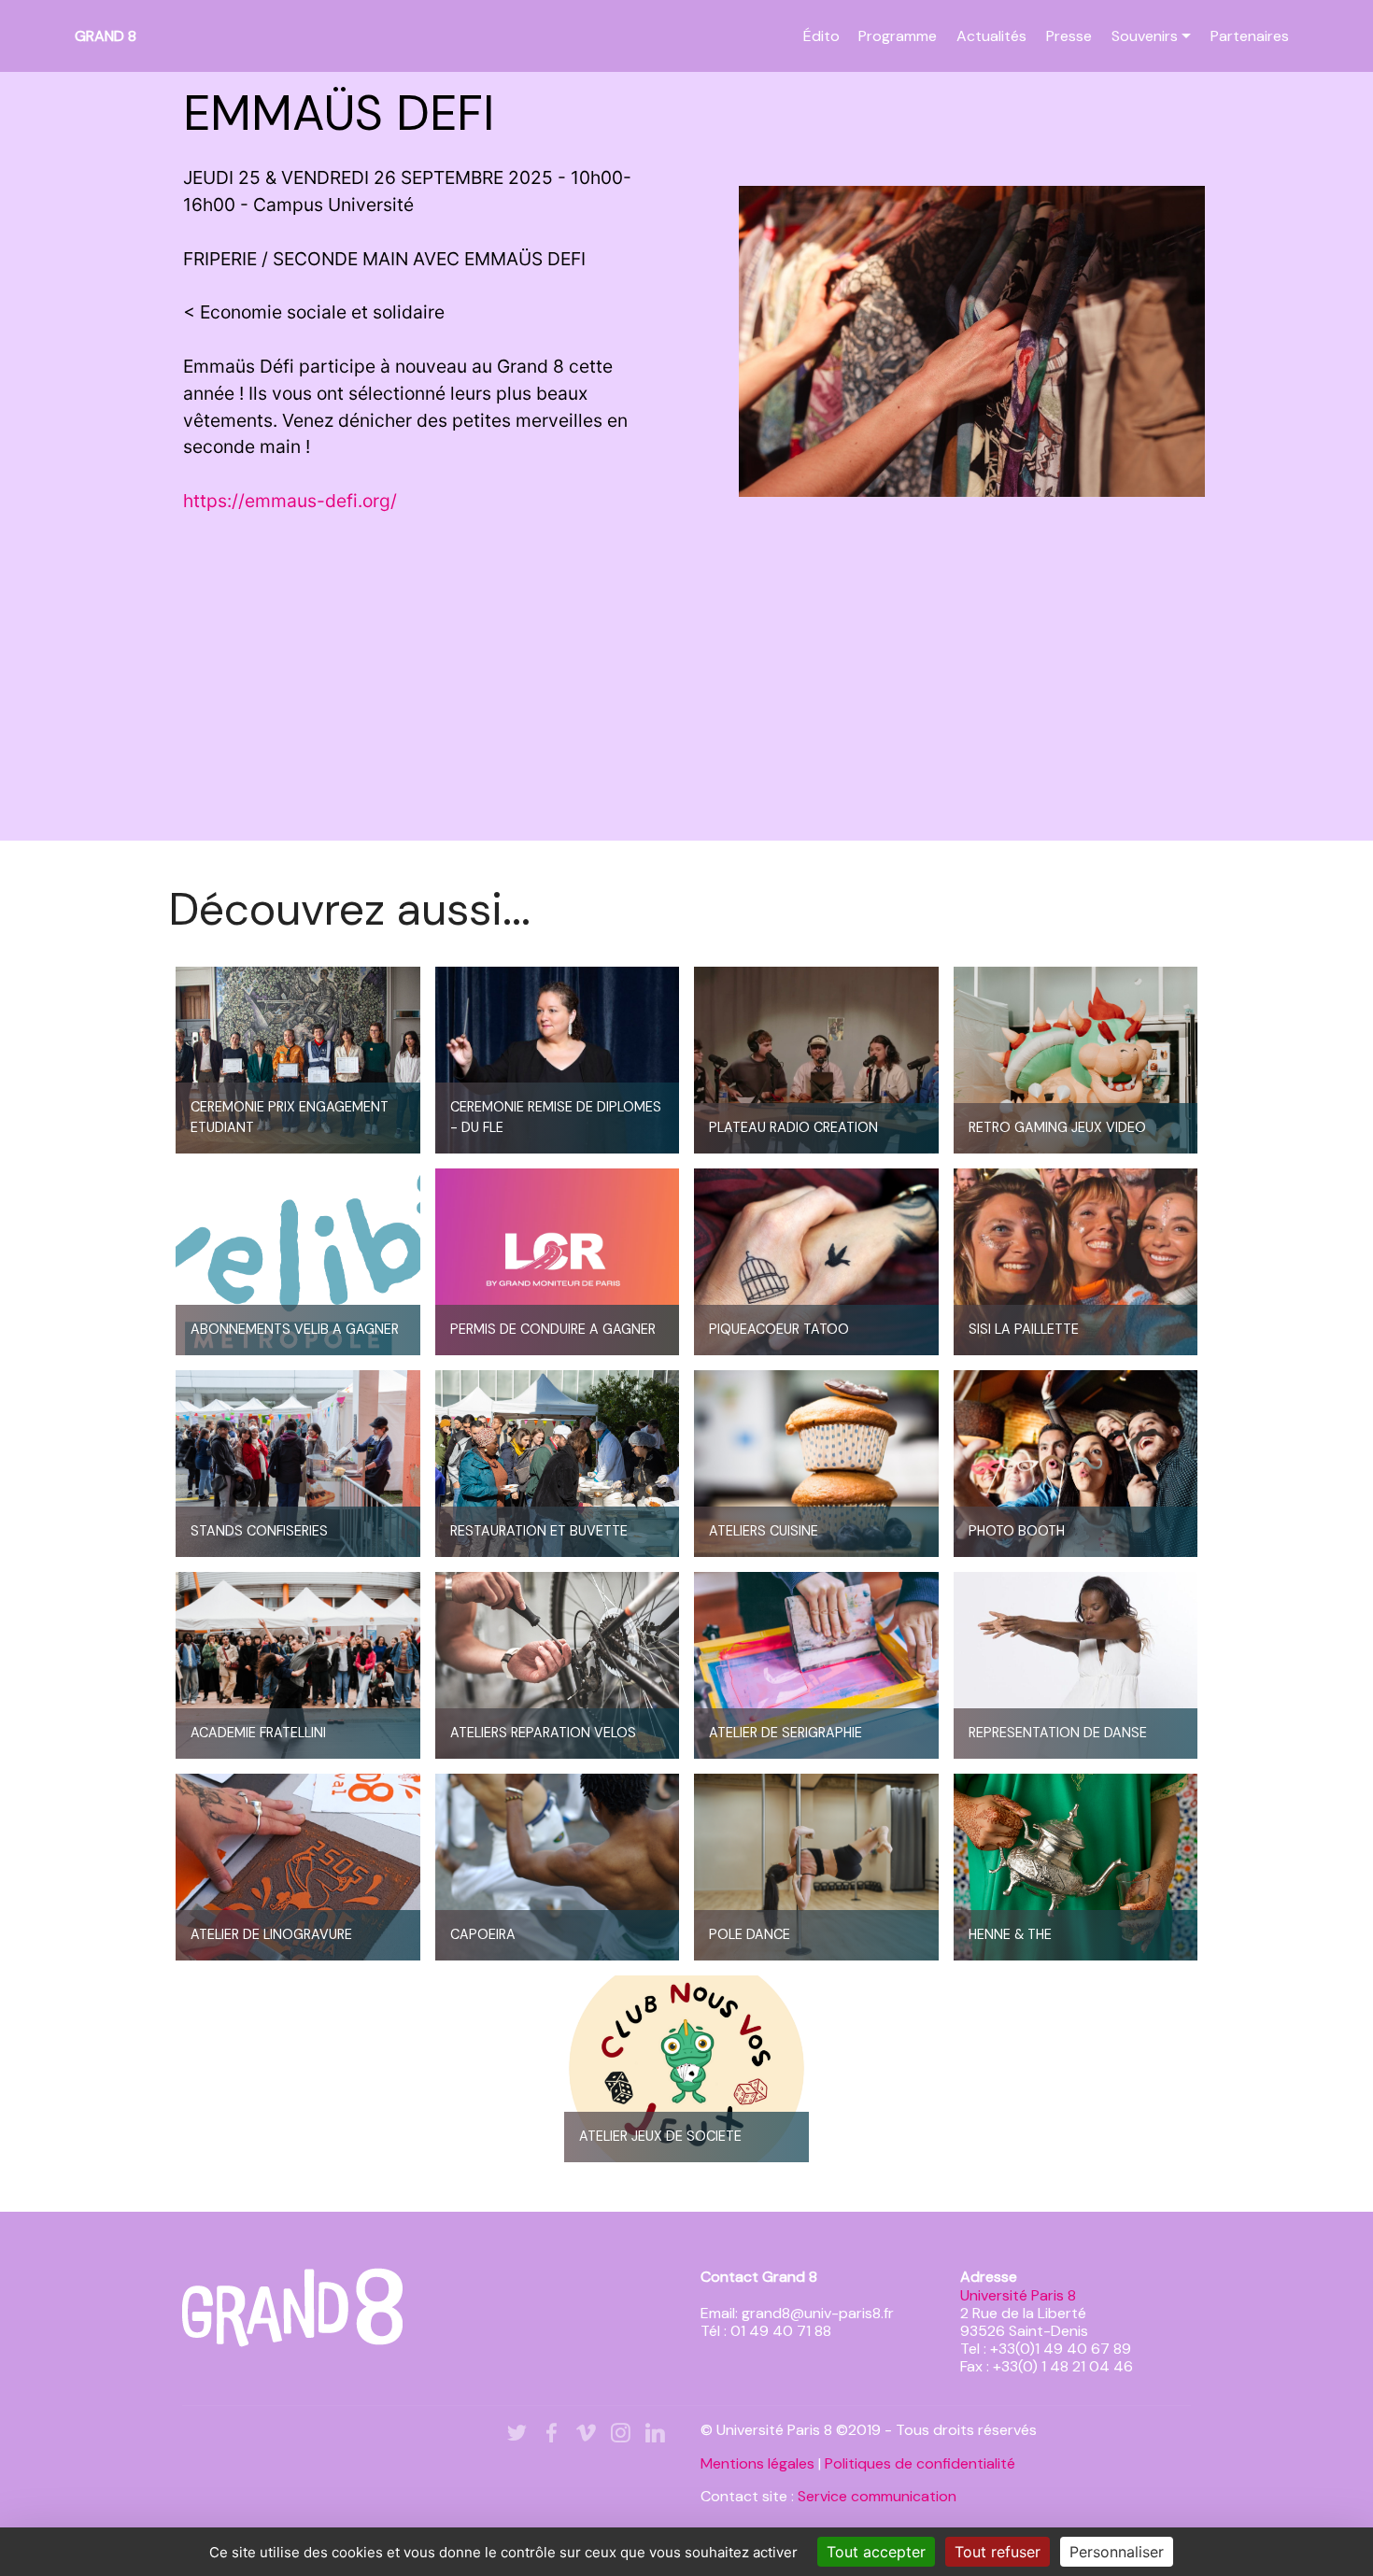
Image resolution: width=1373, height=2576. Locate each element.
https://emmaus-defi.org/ (290, 501)
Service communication (877, 2496)
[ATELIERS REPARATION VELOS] (558, 1663)
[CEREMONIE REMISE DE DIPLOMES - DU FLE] (558, 1058)
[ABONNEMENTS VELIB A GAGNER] (298, 1260)
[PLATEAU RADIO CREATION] (816, 1058)
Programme (898, 36)
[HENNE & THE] (1076, 1865)
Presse (1069, 36)
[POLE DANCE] (816, 1865)
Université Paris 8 (1018, 2295)
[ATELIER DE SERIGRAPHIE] (816, 1663)
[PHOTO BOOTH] (1076, 1462)
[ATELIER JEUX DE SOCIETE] (686, 2067)
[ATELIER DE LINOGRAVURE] (298, 1865)
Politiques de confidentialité (920, 2463)
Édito (821, 36)
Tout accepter (876, 2552)
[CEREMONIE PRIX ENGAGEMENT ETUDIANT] (298, 1058)
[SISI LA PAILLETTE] (1076, 1260)
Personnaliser (1117, 2552)
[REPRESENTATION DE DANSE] (1076, 1663)
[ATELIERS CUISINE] (816, 1462)
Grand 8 (106, 36)
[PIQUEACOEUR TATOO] (816, 1260)
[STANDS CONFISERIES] (298, 1462)
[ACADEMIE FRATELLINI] (298, 1663)
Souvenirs (1145, 36)
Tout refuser (998, 2552)
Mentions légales (757, 2463)
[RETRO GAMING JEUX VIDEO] (1076, 1058)
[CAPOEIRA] (558, 1865)
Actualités (991, 36)
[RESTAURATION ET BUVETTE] (558, 1462)
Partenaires (1250, 36)
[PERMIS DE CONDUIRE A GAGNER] (558, 1260)
